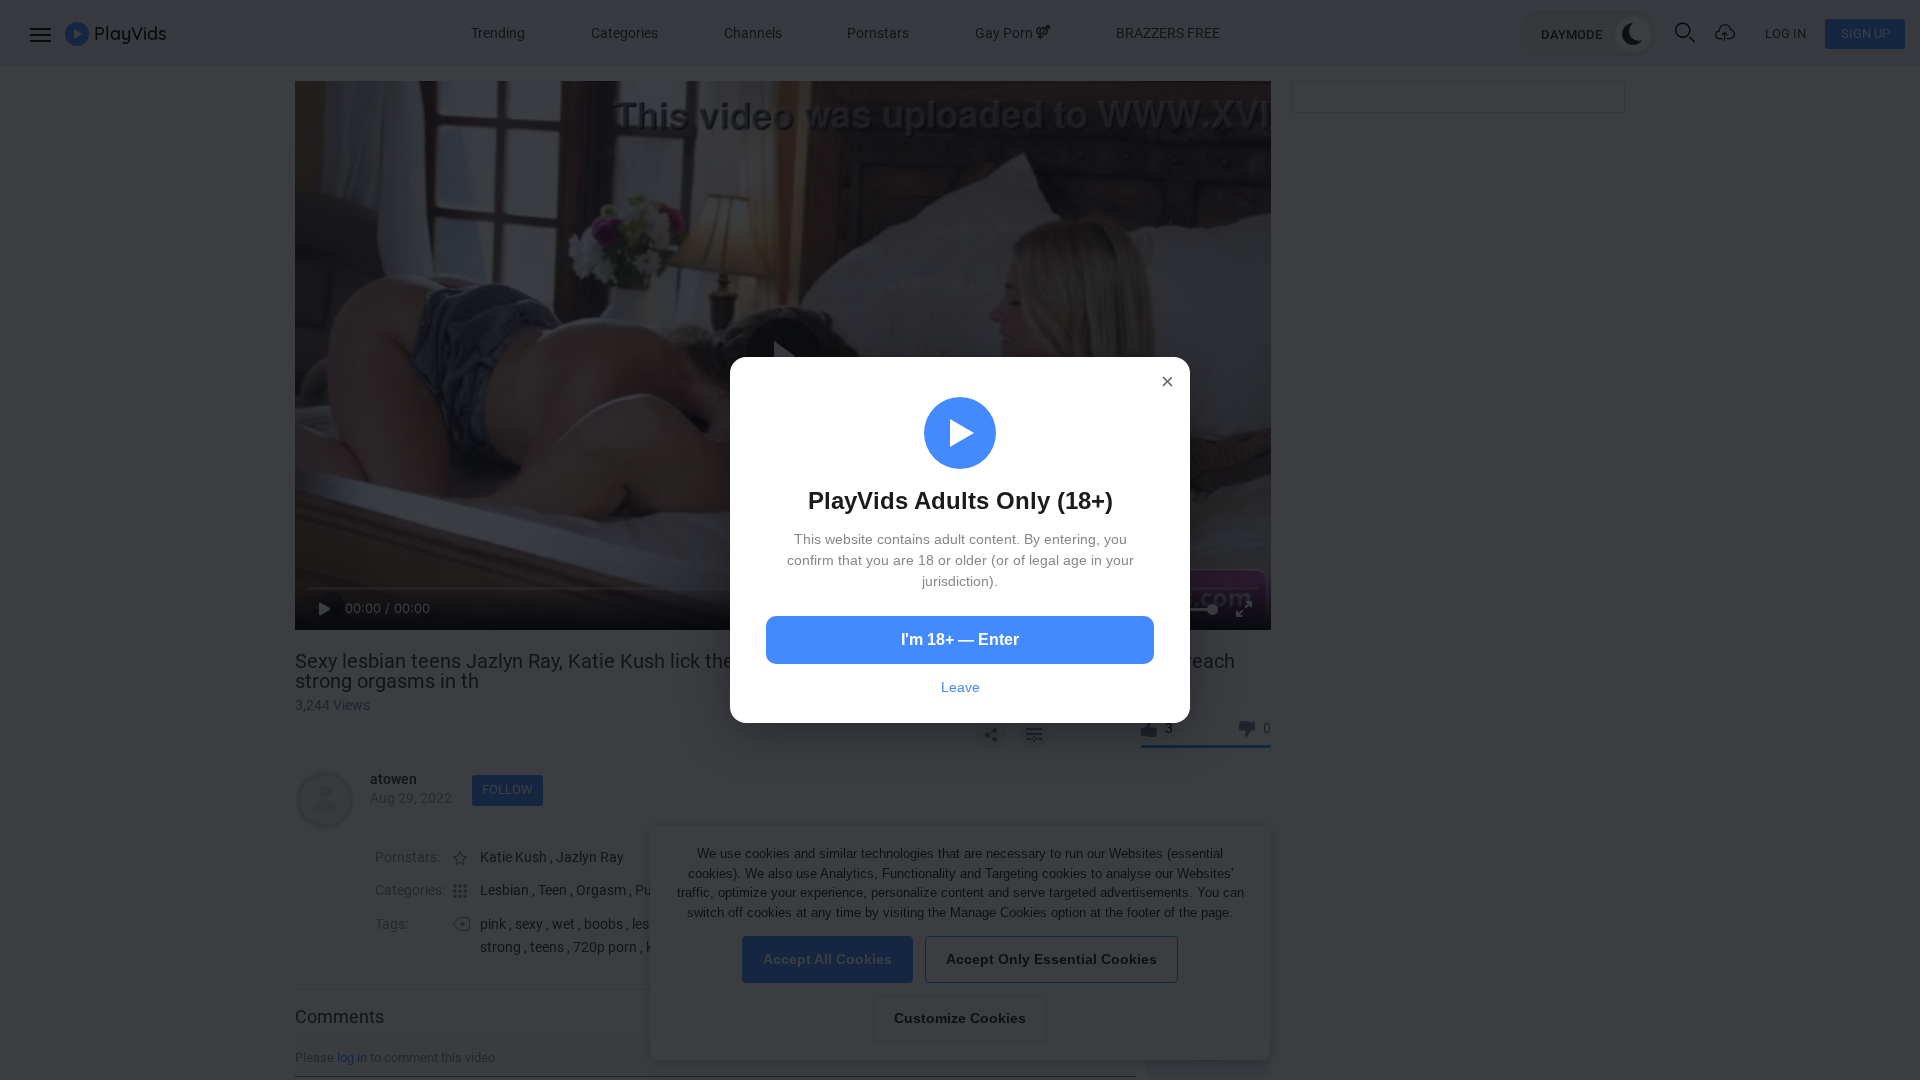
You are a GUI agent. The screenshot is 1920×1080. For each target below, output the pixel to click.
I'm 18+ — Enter (960, 639)
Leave (960, 687)
